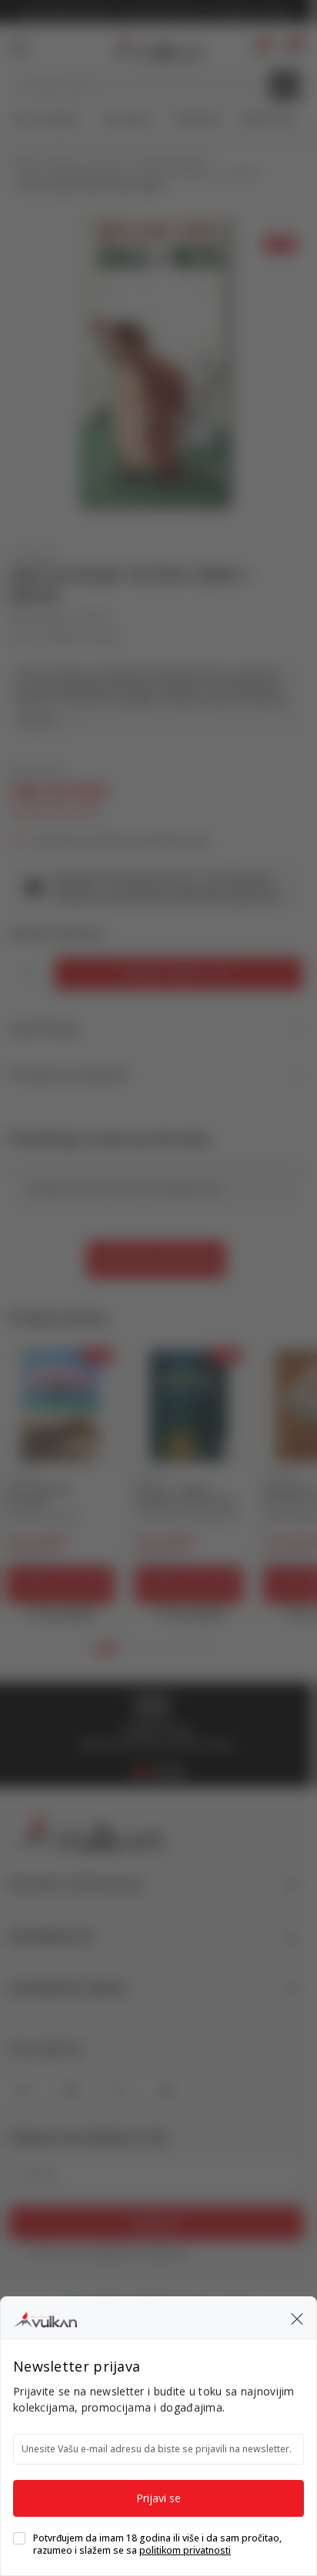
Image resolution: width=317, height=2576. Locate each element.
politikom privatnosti (185, 2550)
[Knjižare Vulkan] (45, 2317)
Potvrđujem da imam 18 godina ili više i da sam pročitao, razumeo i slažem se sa (157, 2544)
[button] (297, 2318)
